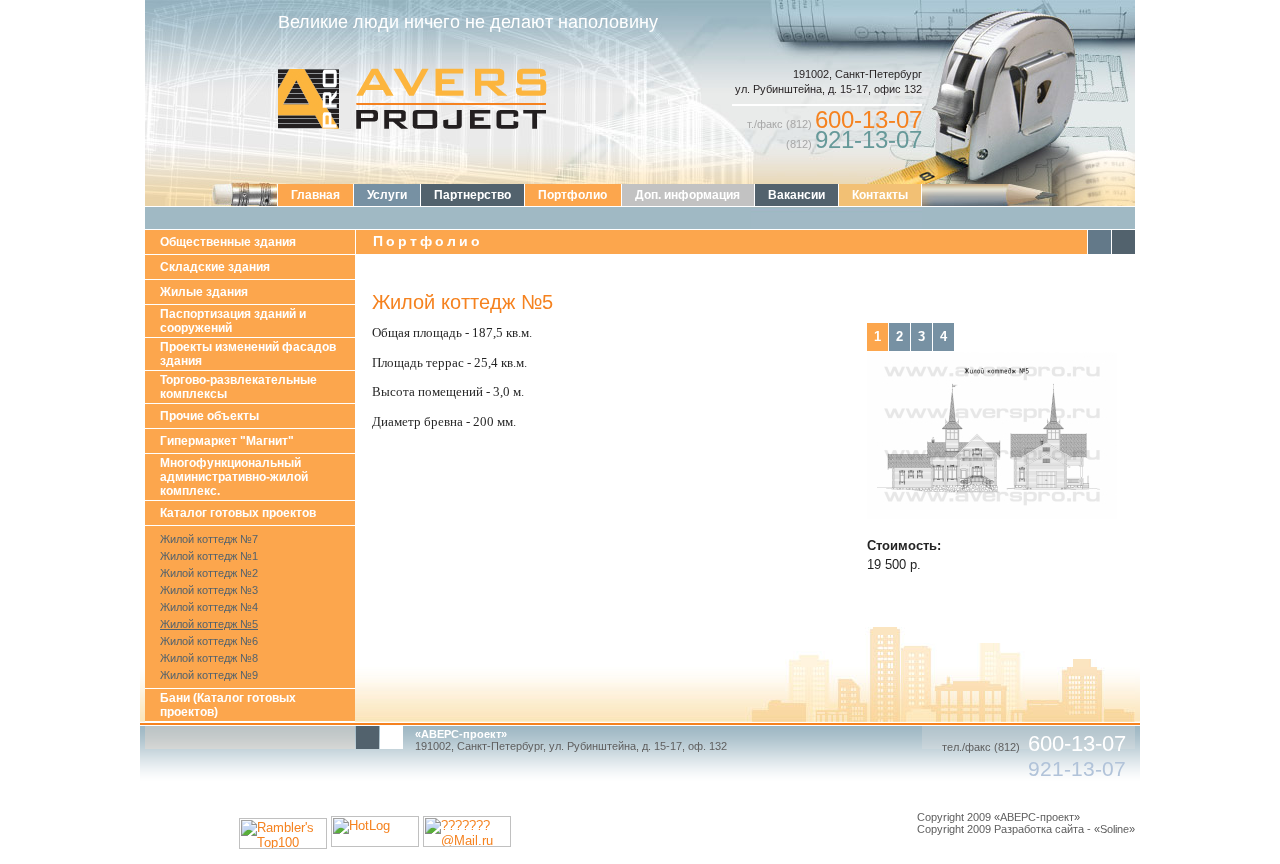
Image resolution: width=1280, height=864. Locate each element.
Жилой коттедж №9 (209, 675)
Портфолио (572, 195)
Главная (315, 195)
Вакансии (796, 195)
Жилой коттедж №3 (209, 590)
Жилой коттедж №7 (209, 539)
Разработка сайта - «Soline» (1064, 829)
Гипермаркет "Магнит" (227, 441)
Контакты (880, 195)
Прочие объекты (209, 416)
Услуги (387, 195)
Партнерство (472, 195)
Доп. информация (687, 195)
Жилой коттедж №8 (209, 658)
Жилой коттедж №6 (209, 641)
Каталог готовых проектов (238, 513)
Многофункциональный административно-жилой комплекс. (234, 477)
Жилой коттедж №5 (209, 624)
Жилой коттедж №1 (209, 556)
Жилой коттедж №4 (209, 607)
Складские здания (215, 267)
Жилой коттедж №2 (209, 573)
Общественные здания (228, 242)
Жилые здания (204, 292)
